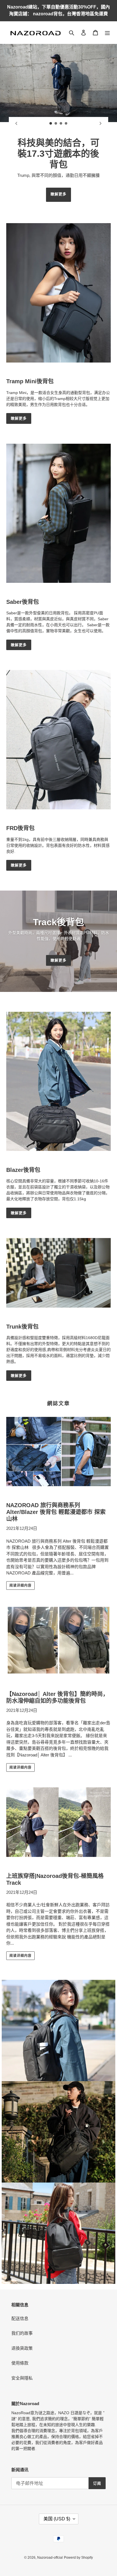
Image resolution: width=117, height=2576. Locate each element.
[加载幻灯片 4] (66, 123)
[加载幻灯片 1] (51, 123)
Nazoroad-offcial (50, 2558)
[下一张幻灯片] (101, 123)
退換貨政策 (22, 2348)
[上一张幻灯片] (16, 123)
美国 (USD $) (57, 2519)
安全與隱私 (22, 2378)
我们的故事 (22, 2333)
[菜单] (107, 33)
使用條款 (20, 2363)
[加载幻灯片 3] (61, 123)
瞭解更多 (58, 194)
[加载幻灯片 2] (56, 123)
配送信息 (20, 2318)
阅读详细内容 (20, 1586)
